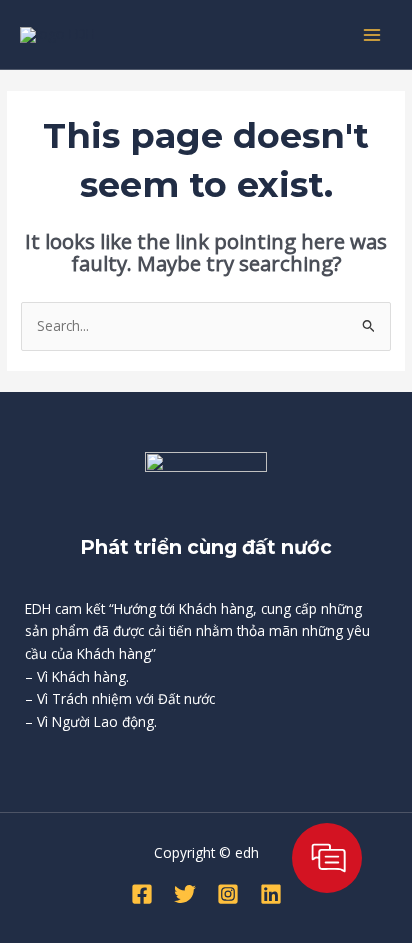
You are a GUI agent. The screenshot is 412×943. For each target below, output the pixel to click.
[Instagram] (228, 894)
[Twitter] (185, 894)
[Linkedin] (271, 894)
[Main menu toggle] (372, 34)
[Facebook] (142, 894)
